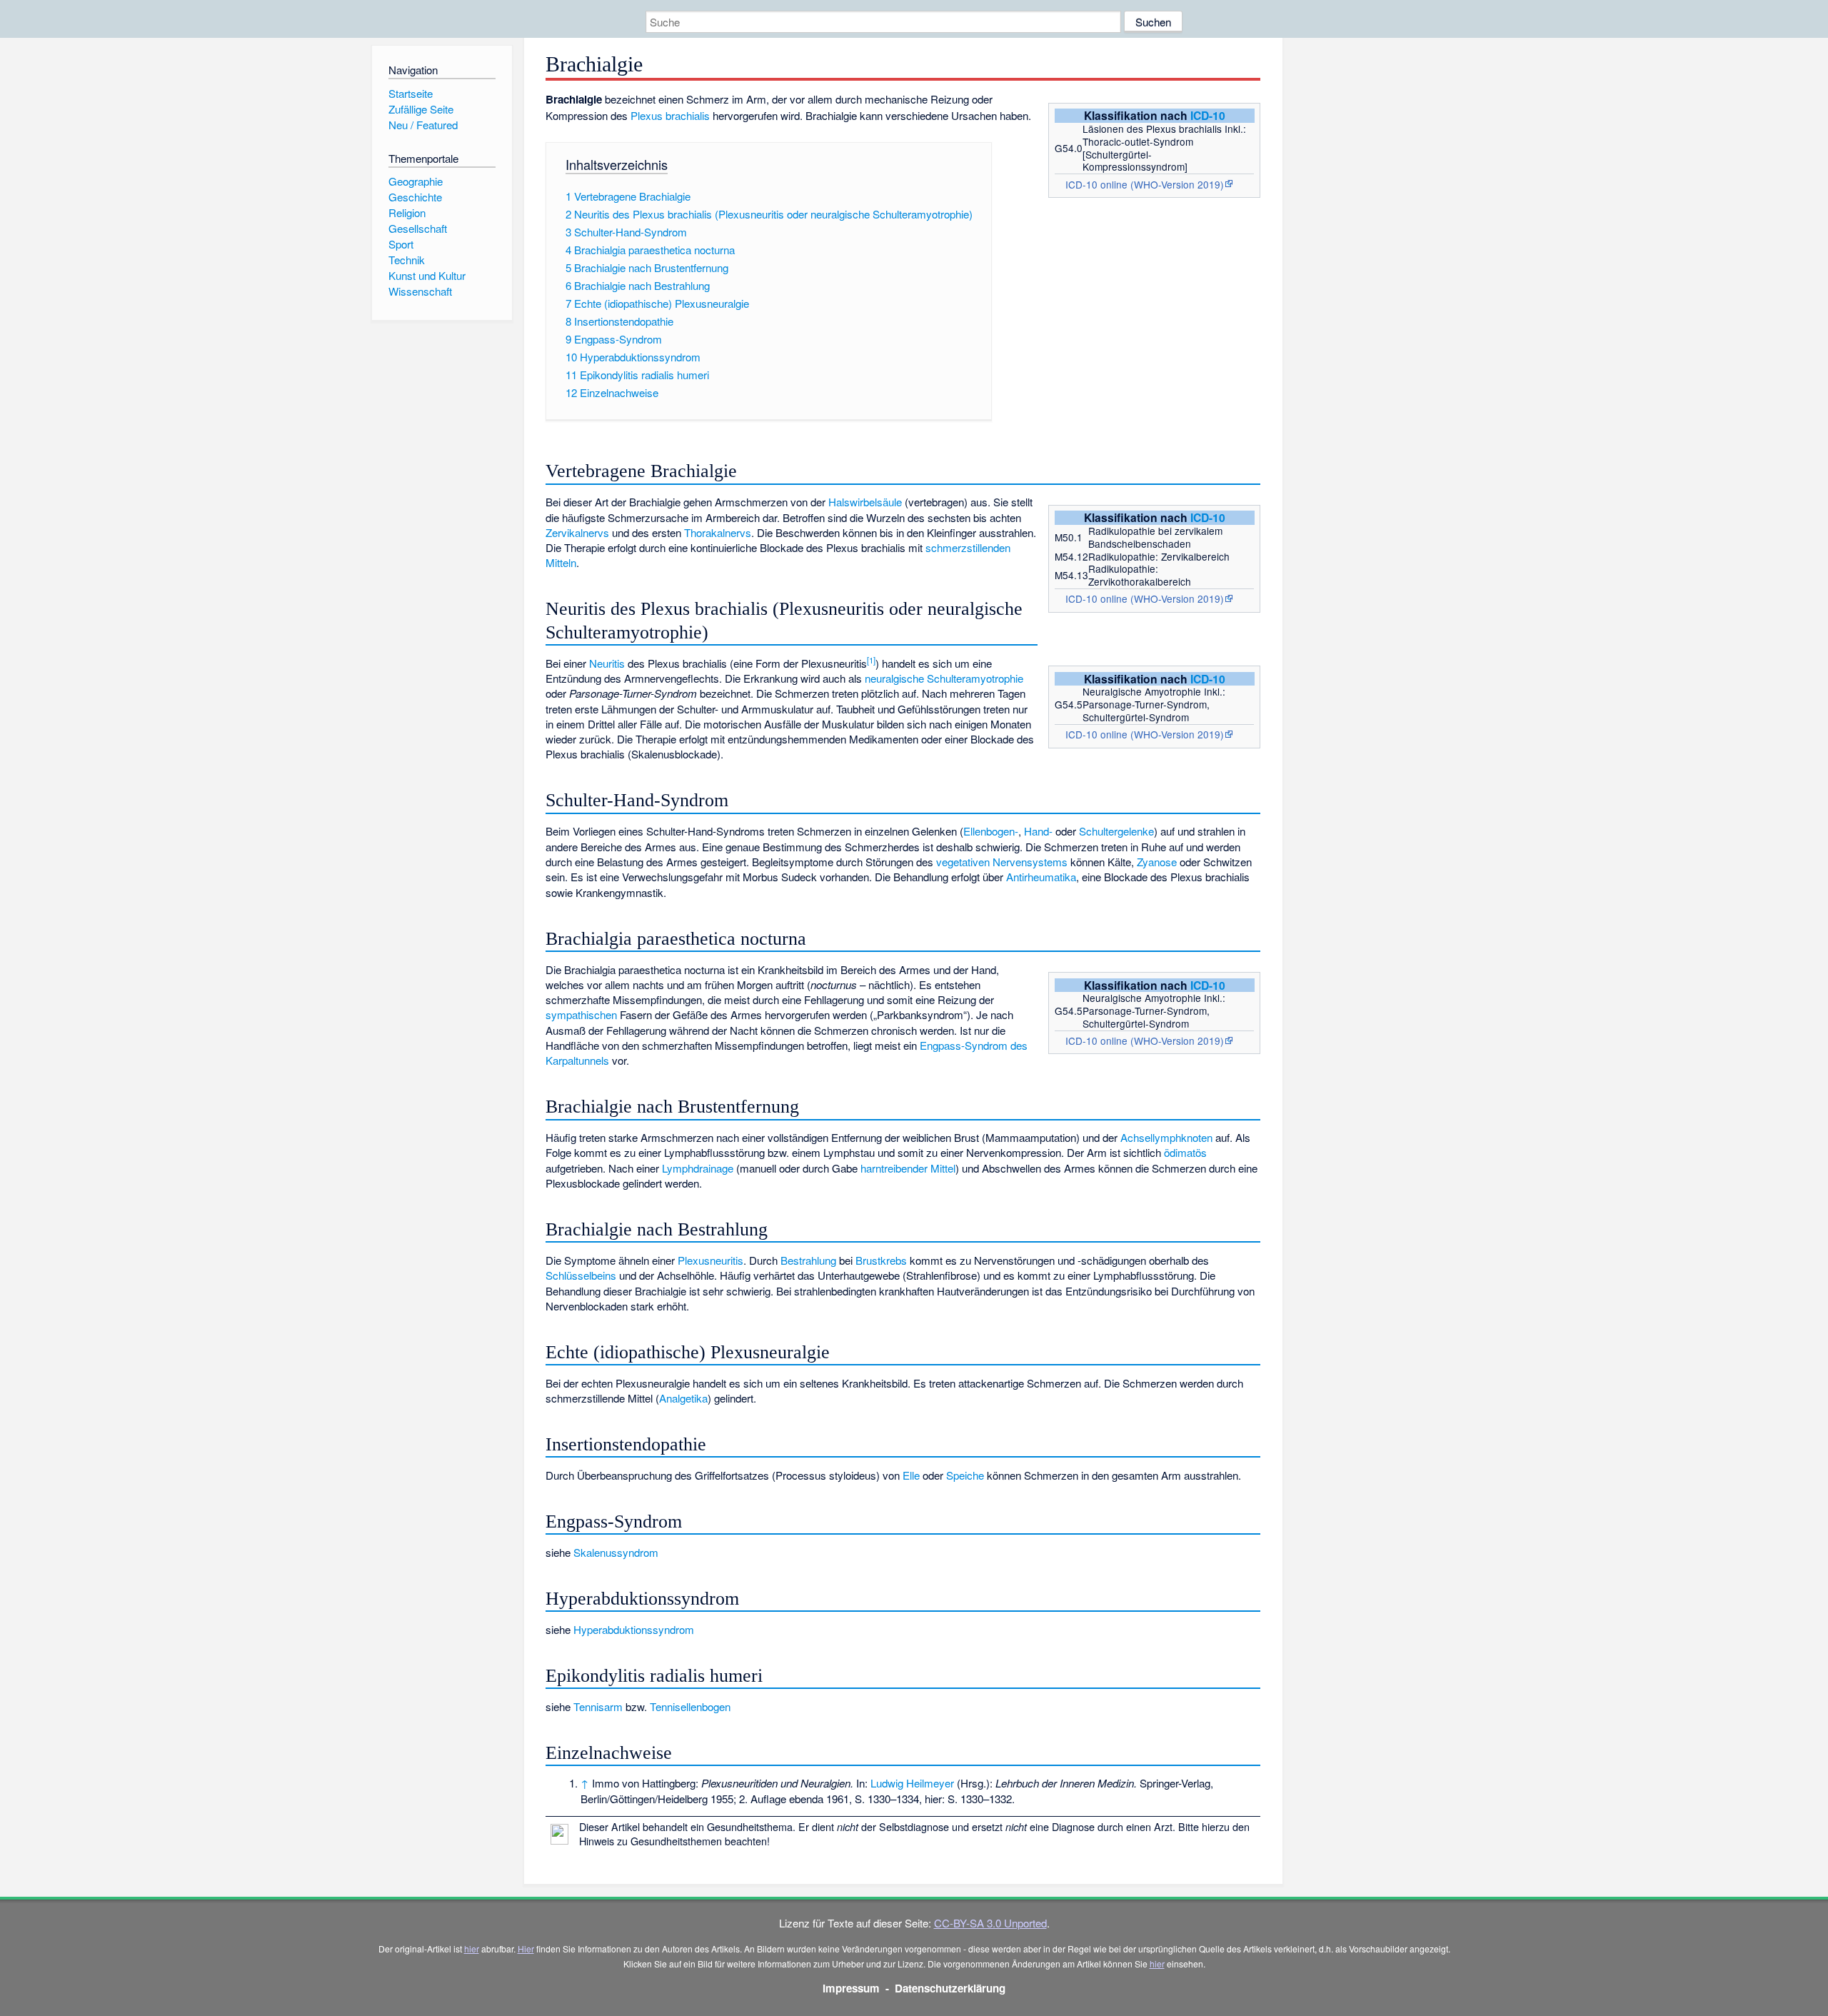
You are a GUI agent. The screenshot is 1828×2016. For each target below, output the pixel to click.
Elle (911, 1475)
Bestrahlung (808, 1260)
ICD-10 (1208, 115)
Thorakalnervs (718, 532)
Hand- (1038, 831)
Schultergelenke (1116, 831)
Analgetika (683, 1398)
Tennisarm (598, 1706)
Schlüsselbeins (581, 1275)
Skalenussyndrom (616, 1552)
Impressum (851, 1988)
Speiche (965, 1475)
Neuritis (607, 663)
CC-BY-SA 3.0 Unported (990, 1923)
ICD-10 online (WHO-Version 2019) (1145, 184)
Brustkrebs (881, 1260)
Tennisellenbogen (690, 1706)
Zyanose (1157, 862)
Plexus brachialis (670, 115)
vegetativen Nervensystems (1002, 862)
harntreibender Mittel (908, 1168)
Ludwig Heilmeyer (912, 1783)
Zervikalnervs (577, 532)
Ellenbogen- (991, 831)
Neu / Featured (423, 125)
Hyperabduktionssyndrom (634, 1629)
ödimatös (1185, 1152)
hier (472, 1949)
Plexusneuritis (710, 1260)
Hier (526, 1949)
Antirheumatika (1041, 877)
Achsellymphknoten (1166, 1137)
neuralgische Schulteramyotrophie (944, 678)
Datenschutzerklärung (950, 1988)
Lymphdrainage (698, 1168)
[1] (871, 660)
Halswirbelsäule (865, 502)
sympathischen (581, 1014)
